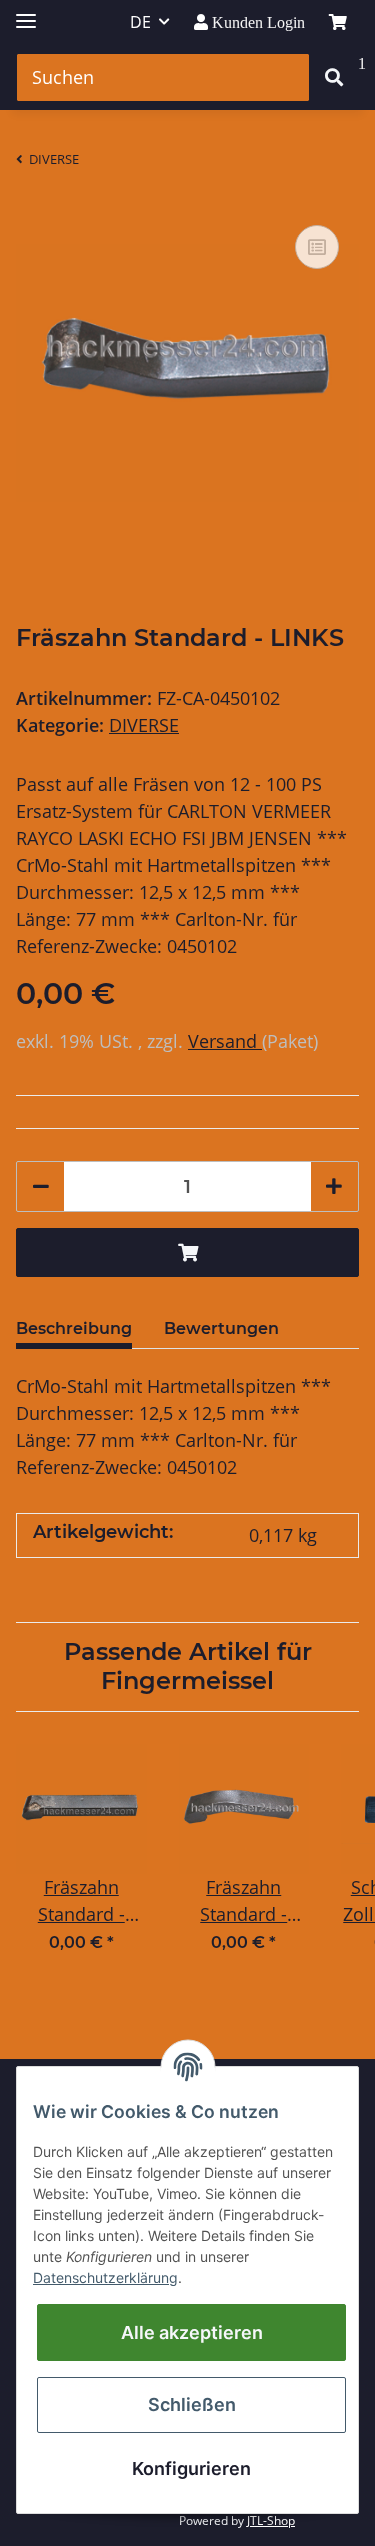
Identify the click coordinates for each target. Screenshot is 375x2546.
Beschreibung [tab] (74, 1328)
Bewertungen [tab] (221, 1328)
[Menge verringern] (41, 1186)
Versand (225, 1041)
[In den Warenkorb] (187, 1252)
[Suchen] (334, 77)
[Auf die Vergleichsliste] (317, 247)
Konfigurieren (191, 2468)
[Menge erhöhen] (334, 1186)
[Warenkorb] (338, 22)
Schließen (192, 2404)
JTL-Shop (271, 2520)
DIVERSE (144, 725)
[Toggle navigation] (26, 12)
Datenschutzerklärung (105, 2277)
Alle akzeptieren (192, 2332)
